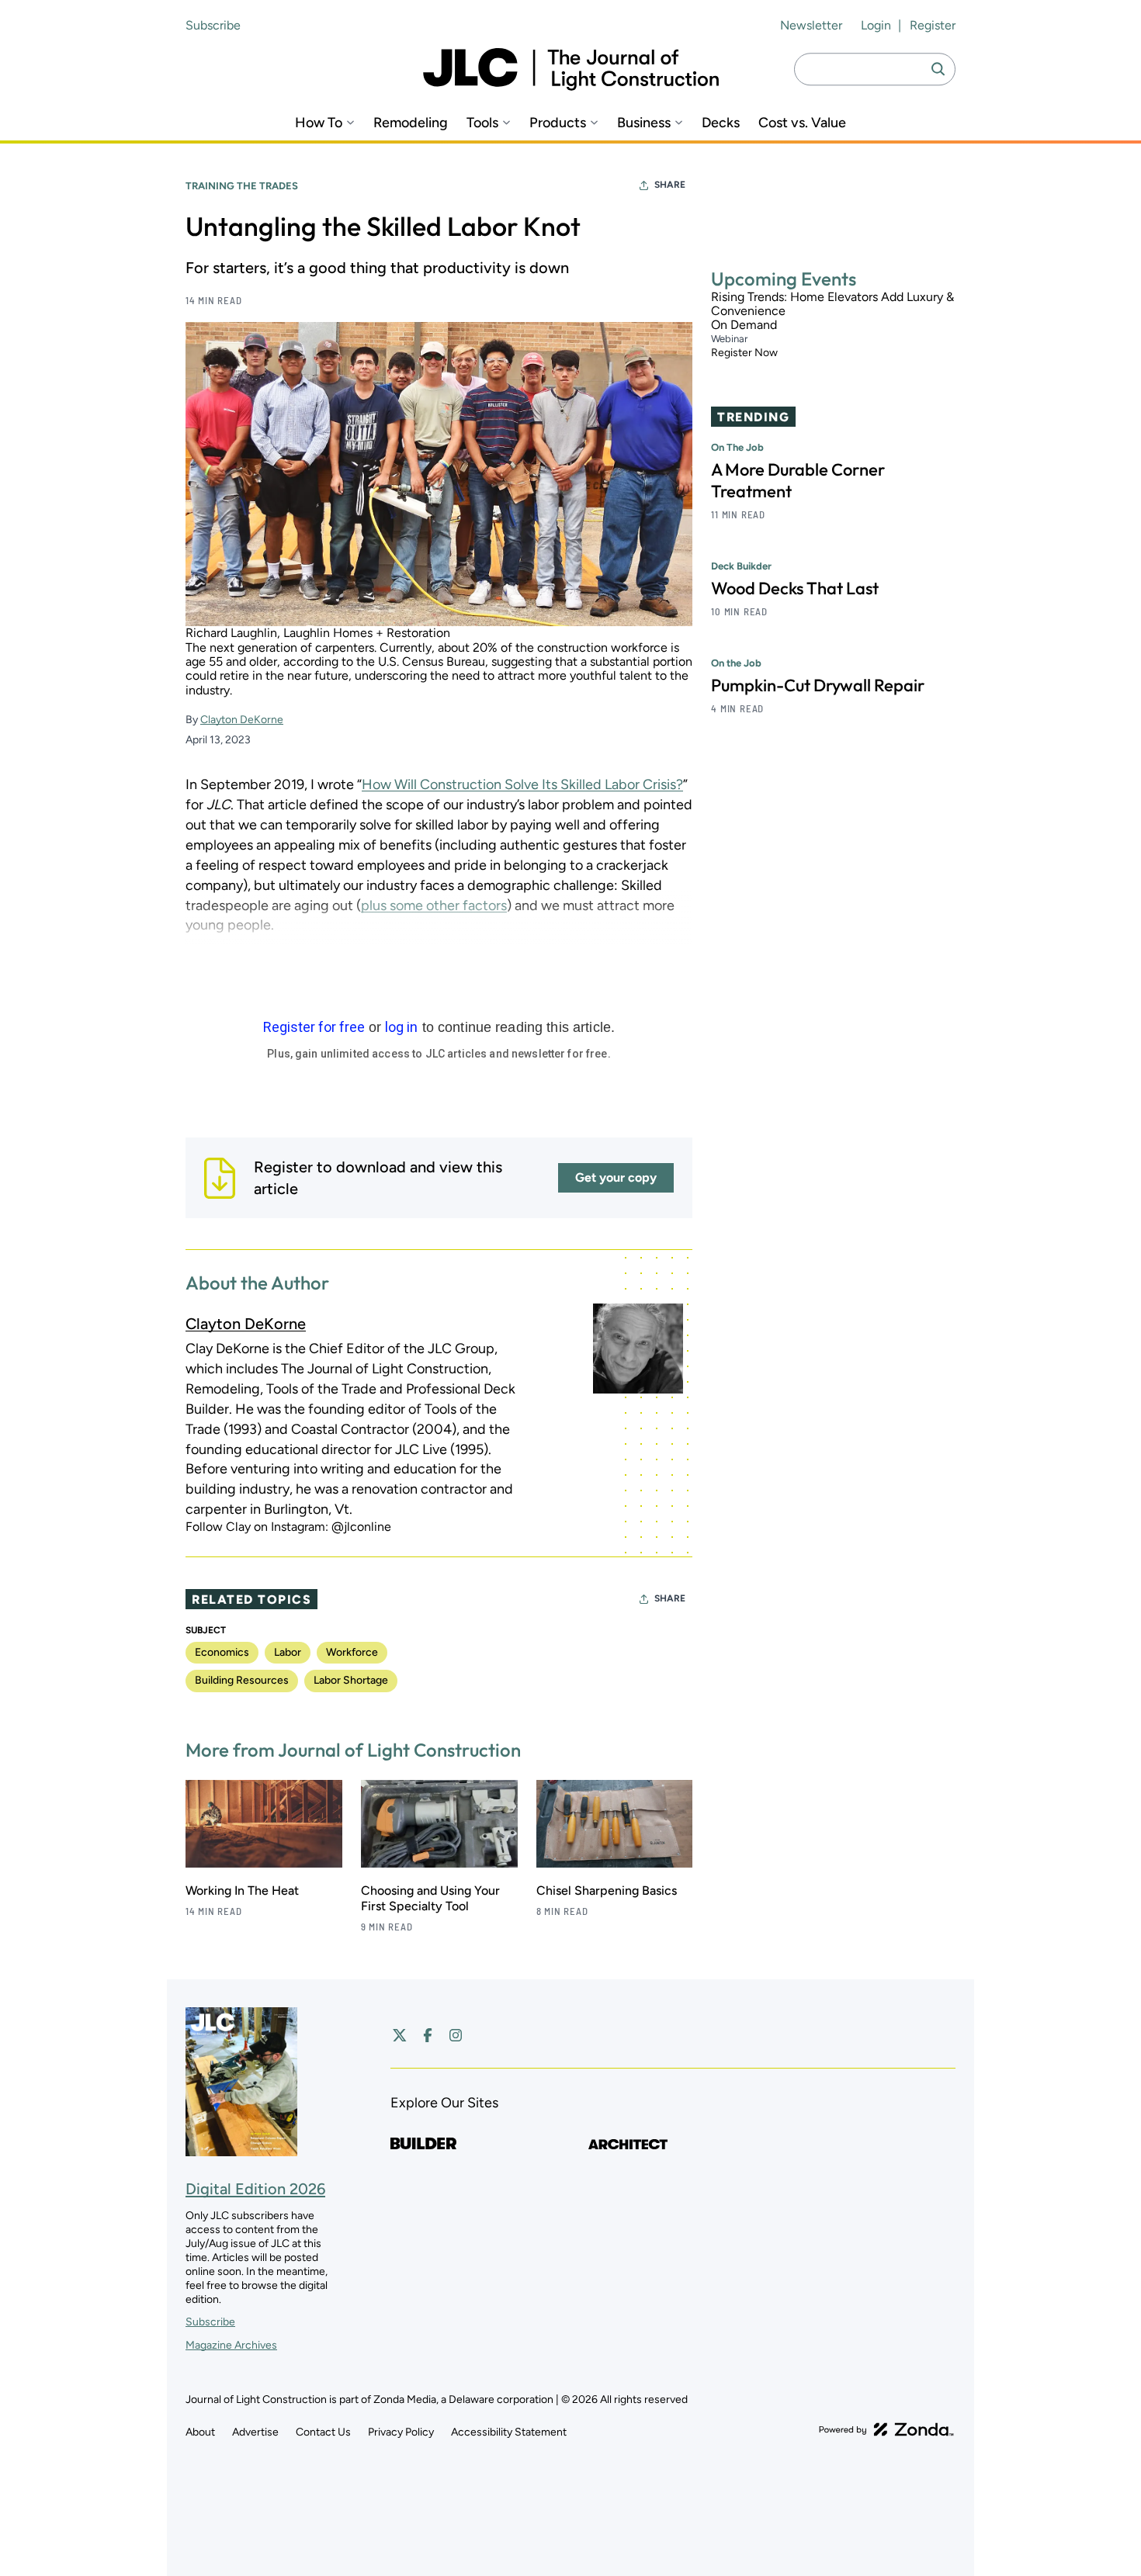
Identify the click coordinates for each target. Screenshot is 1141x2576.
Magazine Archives (231, 2345)
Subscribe (213, 25)
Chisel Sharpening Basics (607, 1890)
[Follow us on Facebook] (428, 2035)
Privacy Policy (401, 2432)
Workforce (352, 1652)
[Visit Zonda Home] (886, 2429)
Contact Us (323, 2432)
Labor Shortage (351, 1680)
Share (670, 185)
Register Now (744, 353)
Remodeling (411, 123)
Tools (482, 123)
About (200, 2432)
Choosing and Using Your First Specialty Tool (430, 1898)
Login (876, 25)
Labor (288, 1652)
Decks (721, 123)
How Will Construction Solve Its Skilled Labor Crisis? (522, 784)
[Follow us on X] (400, 2035)
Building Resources (242, 1680)
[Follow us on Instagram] (456, 2035)
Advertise (255, 2432)
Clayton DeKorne (242, 720)
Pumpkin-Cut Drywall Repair (818, 686)
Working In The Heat (242, 1890)
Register (933, 25)
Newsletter (811, 25)
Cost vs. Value (802, 123)
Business (644, 123)
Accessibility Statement (509, 2432)
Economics (222, 1652)
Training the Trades (242, 186)
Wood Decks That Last (795, 589)
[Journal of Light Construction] (571, 69)
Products (558, 123)
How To (319, 123)
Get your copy (616, 1177)
